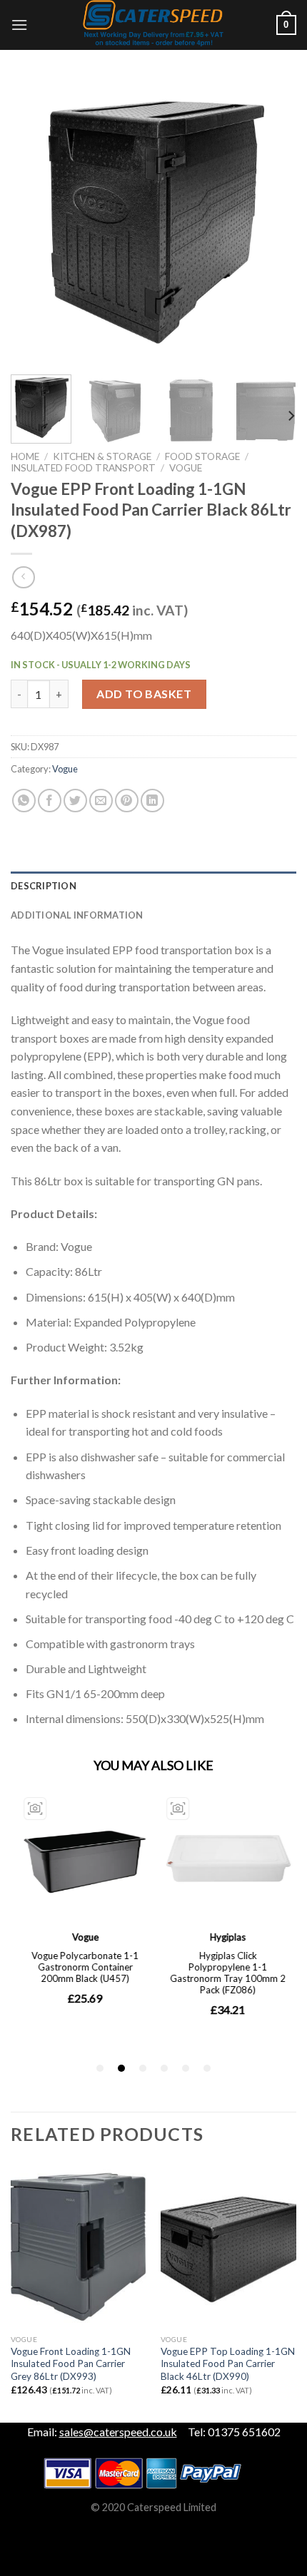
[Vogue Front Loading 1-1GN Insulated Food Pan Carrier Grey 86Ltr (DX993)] (79, 2246)
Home (25, 456)
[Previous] (34, 221)
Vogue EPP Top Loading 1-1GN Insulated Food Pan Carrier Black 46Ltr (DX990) (228, 2364)
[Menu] (19, 25)
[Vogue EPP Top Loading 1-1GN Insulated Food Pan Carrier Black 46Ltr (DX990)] (228, 2246)
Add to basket (144, 694)
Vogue (186, 468)
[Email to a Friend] (101, 801)
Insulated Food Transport (83, 468)
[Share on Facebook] (50, 801)
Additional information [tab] (77, 915)
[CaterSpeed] (153, 25)
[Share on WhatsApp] (24, 801)
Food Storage (202, 456)
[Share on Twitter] (75, 801)
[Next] (273, 221)
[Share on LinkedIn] (152, 801)
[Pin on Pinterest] (127, 801)
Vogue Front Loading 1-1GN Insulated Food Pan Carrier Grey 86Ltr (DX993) (71, 2364)
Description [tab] (44, 886)
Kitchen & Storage (102, 456)
